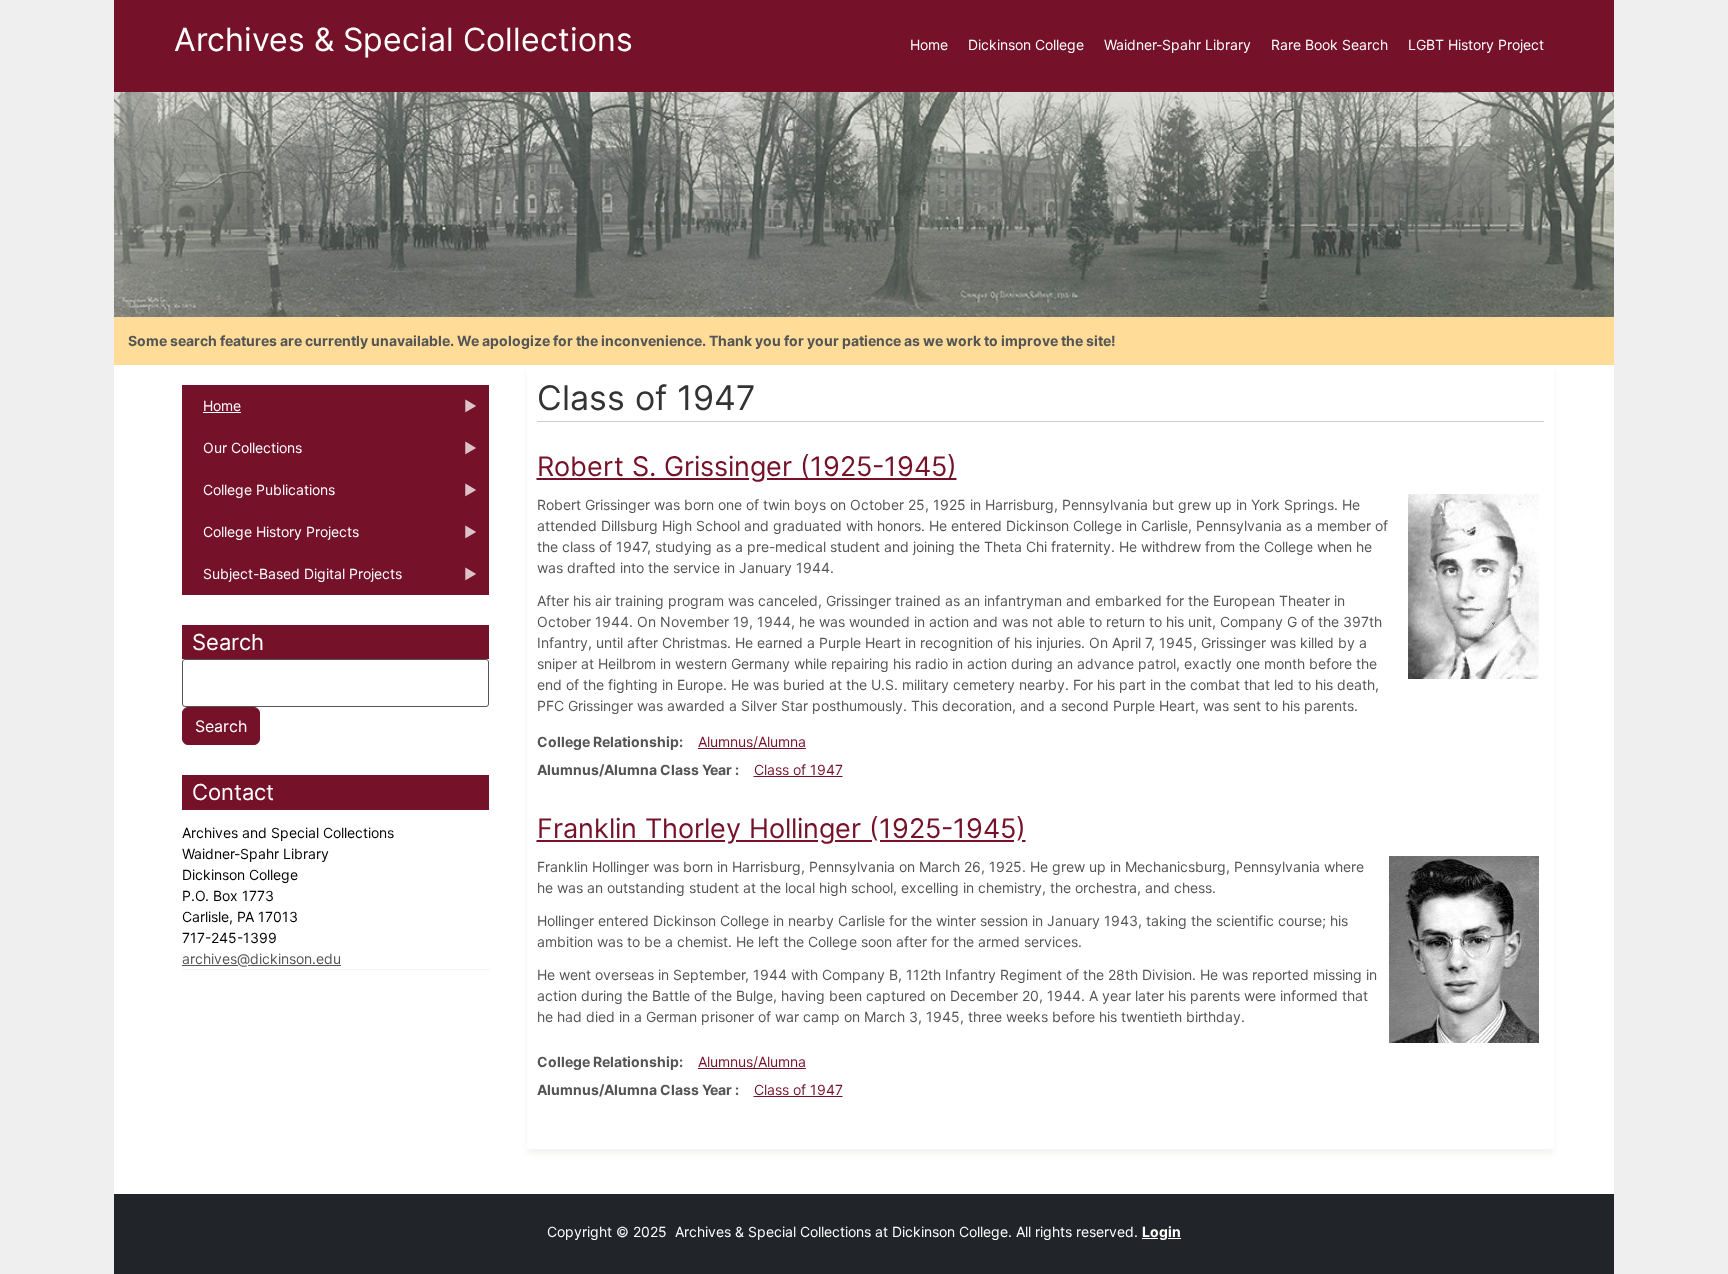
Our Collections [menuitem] (242, 454)
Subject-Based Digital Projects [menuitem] (292, 580)
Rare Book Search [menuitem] (1329, 44)
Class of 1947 (798, 769)
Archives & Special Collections (403, 39)
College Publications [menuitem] (258, 496)
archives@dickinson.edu (261, 958)
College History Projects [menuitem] (270, 538)
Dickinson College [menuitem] (1026, 44)
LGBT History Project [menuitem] (1476, 44)
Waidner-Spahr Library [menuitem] (1177, 44)
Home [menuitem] (929, 44)
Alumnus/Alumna (752, 741)
